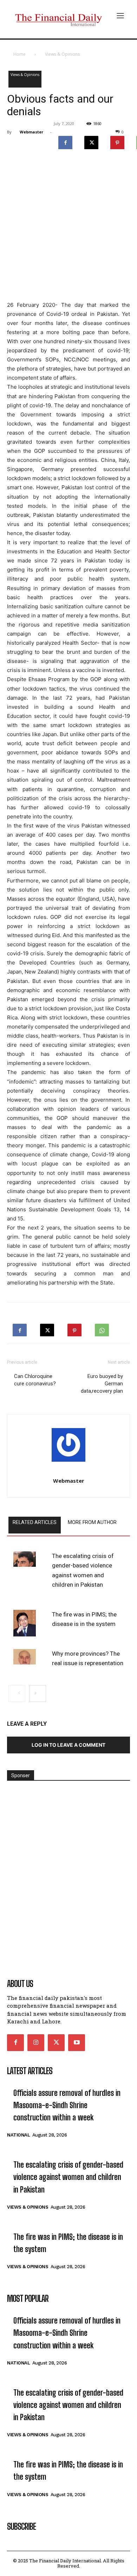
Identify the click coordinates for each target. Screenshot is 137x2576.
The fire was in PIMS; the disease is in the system (84, 1619)
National (18, 2135)
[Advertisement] (68, 227)
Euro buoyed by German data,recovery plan (102, 1384)
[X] (91, 141)
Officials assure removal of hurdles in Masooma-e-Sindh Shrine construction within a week (67, 2105)
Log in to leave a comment (68, 1745)
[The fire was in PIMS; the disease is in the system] (25, 1623)
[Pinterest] (117, 141)
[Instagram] (36, 2043)
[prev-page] (17, 1694)
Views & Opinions (62, 54)
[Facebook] (65, 141)
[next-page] (38, 1694)
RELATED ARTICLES (35, 1522)
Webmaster (31, 132)
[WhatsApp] (102, 1328)
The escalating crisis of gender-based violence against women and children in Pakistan (83, 1570)
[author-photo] (68, 1447)
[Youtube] (77, 2043)
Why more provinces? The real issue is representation (88, 1658)
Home (19, 54)
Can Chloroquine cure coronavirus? (35, 1380)
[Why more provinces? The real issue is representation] (25, 1657)
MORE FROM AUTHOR (92, 1522)
